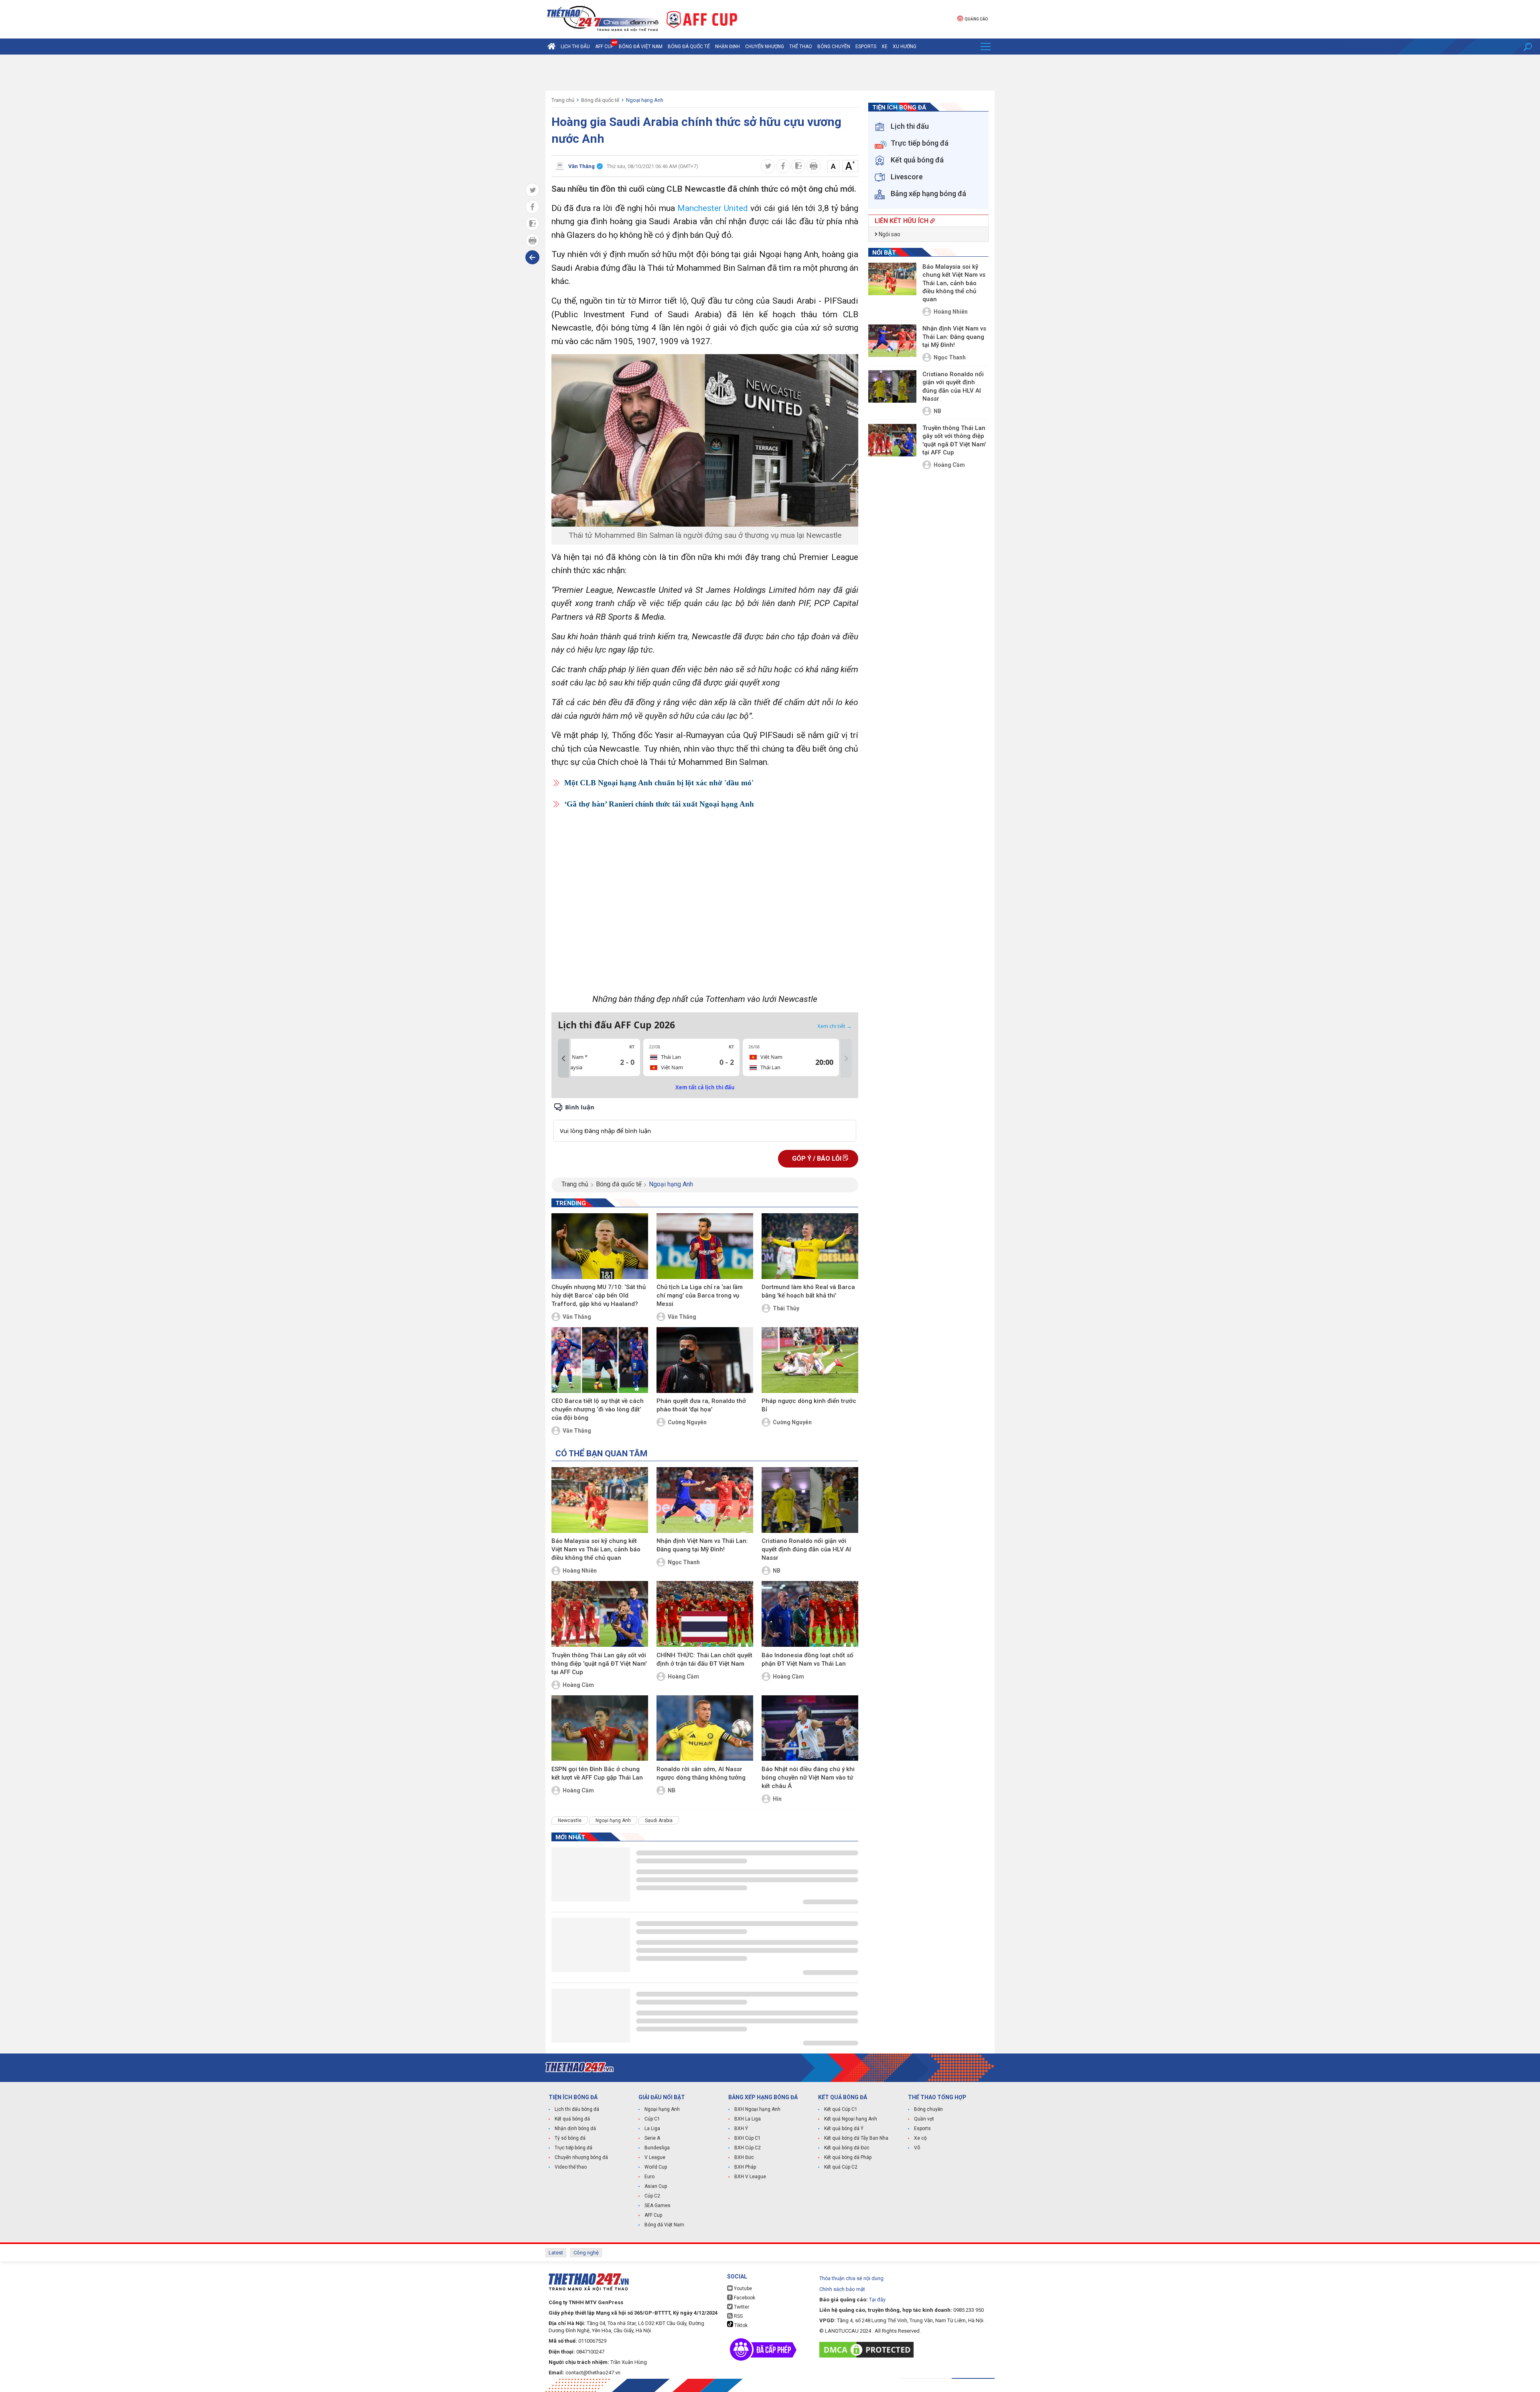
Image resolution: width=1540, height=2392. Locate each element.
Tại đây (877, 2300)
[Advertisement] (770, 73)
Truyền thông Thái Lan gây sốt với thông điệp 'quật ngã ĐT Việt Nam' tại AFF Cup (599, 1664)
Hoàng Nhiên (580, 1571)
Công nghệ (586, 2253)
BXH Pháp (745, 2167)
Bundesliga (657, 2148)
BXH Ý (741, 2128)
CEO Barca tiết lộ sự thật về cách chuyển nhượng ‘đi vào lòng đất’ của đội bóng (598, 1409)
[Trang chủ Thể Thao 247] (551, 47)
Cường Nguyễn (687, 1422)
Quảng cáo (976, 19)
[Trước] (563, 1058)
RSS (738, 2316)
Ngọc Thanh (684, 1562)
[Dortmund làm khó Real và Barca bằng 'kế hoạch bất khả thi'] (810, 1246)
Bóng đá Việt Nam (641, 47)
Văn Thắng (577, 1317)
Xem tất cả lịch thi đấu (705, 1087)
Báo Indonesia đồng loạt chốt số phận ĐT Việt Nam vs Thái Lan (807, 1659)
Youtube (742, 2289)
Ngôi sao (889, 234)
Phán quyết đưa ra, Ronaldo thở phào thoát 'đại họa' (701, 1405)
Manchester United (713, 208)
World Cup (656, 2167)
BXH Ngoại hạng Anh (757, 2109)
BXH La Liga (748, 2119)
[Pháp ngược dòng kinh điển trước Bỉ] (810, 1360)
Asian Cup (656, 2186)
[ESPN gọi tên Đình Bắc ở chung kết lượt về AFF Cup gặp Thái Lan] (600, 1728)
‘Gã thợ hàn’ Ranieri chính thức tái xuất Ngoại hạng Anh (659, 804)
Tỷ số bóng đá (570, 2138)
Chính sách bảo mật (842, 2289)
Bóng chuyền (834, 47)
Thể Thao (801, 47)
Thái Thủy (786, 1308)
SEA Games (658, 2206)
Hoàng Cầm (578, 1685)
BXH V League (750, 2177)
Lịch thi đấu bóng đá (577, 2109)
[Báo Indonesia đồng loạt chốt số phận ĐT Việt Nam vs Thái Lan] (810, 1614)
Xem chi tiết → (835, 1026)
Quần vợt (924, 2119)
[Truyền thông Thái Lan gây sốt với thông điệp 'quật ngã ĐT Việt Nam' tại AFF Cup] (600, 1614)
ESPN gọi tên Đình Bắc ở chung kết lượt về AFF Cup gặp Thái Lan (597, 1773)
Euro (649, 2177)
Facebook (744, 2298)
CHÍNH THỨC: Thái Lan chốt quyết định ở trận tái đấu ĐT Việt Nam (704, 1659)
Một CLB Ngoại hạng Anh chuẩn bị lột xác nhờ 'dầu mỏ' (659, 783)
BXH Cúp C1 (748, 2138)
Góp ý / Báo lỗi (818, 1158)
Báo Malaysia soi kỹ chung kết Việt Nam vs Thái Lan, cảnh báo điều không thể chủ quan (596, 1549)
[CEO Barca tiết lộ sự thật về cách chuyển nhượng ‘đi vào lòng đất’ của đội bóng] (600, 1360)
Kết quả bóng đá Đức (847, 2148)
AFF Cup (653, 2215)
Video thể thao (571, 2167)
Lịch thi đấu (575, 47)
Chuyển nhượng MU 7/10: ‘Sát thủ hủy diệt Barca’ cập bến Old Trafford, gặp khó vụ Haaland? (599, 1295)
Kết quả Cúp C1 (841, 2109)
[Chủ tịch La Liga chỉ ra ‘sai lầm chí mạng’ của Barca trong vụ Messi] (705, 1246)
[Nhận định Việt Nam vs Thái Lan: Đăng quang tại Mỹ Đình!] (705, 1500)
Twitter (741, 2307)
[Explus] (705, 1122)
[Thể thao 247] (602, 19)
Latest (556, 2253)
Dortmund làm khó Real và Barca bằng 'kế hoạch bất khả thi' (808, 1291)
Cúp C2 (652, 2196)
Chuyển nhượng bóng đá (581, 2157)
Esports (866, 47)
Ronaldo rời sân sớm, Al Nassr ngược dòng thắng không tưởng (701, 1773)
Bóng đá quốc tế (689, 47)
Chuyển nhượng (765, 47)
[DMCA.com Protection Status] (868, 2350)
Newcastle (570, 1820)
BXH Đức (744, 2157)
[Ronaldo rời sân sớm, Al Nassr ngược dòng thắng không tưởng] (705, 1728)
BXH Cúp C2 (748, 2148)
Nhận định (727, 47)
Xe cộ (920, 2138)
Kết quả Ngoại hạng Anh (851, 2119)
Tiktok (740, 2325)
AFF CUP (604, 47)
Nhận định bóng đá (575, 2128)
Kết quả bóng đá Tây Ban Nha (856, 2138)
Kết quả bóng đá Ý (844, 2128)
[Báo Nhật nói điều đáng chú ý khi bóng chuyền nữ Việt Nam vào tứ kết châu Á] (810, 1728)
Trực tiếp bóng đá (573, 2148)
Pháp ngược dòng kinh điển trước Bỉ (809, 1405)
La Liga (652, 2128)
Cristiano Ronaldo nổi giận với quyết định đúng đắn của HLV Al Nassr (806, 1549)
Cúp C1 (652, 2119)
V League (655, 2157)
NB (777, 1571)
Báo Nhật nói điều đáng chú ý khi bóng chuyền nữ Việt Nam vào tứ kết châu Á (808, 1778)
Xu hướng (905, 47)
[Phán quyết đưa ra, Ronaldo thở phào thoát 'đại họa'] (705, 1360)
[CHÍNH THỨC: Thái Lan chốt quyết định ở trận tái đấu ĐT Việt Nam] (705, 1614)
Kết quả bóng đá (572, 2119)
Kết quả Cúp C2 (841, 2167)
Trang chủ (563, 100)
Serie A (652, 2138)
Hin (777, 1799)
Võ (917, 2148)
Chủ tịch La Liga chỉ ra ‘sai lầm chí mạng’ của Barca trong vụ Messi (700, 1295)
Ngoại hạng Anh (645, 100)
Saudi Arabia (659, 1820)
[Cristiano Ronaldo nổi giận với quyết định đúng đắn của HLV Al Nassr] (810, 1500)
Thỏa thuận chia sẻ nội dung (851, 2278)
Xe (884, 47)
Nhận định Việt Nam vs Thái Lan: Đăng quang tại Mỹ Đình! (702, 1545)
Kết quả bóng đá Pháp (848, 2157)
